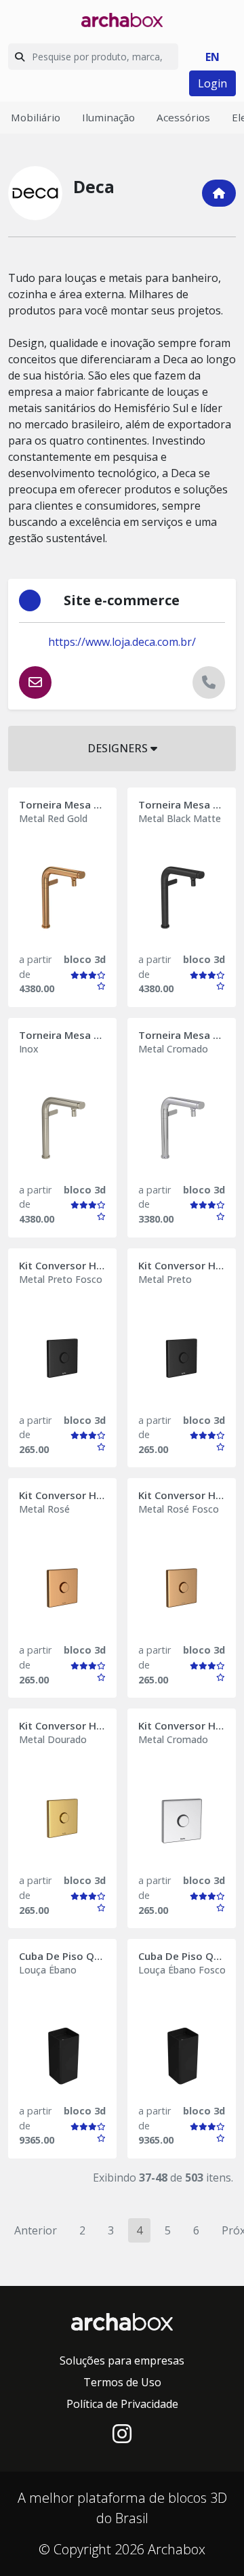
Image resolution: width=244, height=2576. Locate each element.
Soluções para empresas (122, 2360)
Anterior (36, 2230)
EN (212, 57)
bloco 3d (85, 959)
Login (212, 83)
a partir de (35, 967)
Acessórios (183, 117)
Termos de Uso (122, 2382)
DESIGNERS (119, 748)
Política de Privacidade (122, 2404)
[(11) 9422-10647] (209, 682)
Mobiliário (36, 117)
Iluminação (108, 117)
